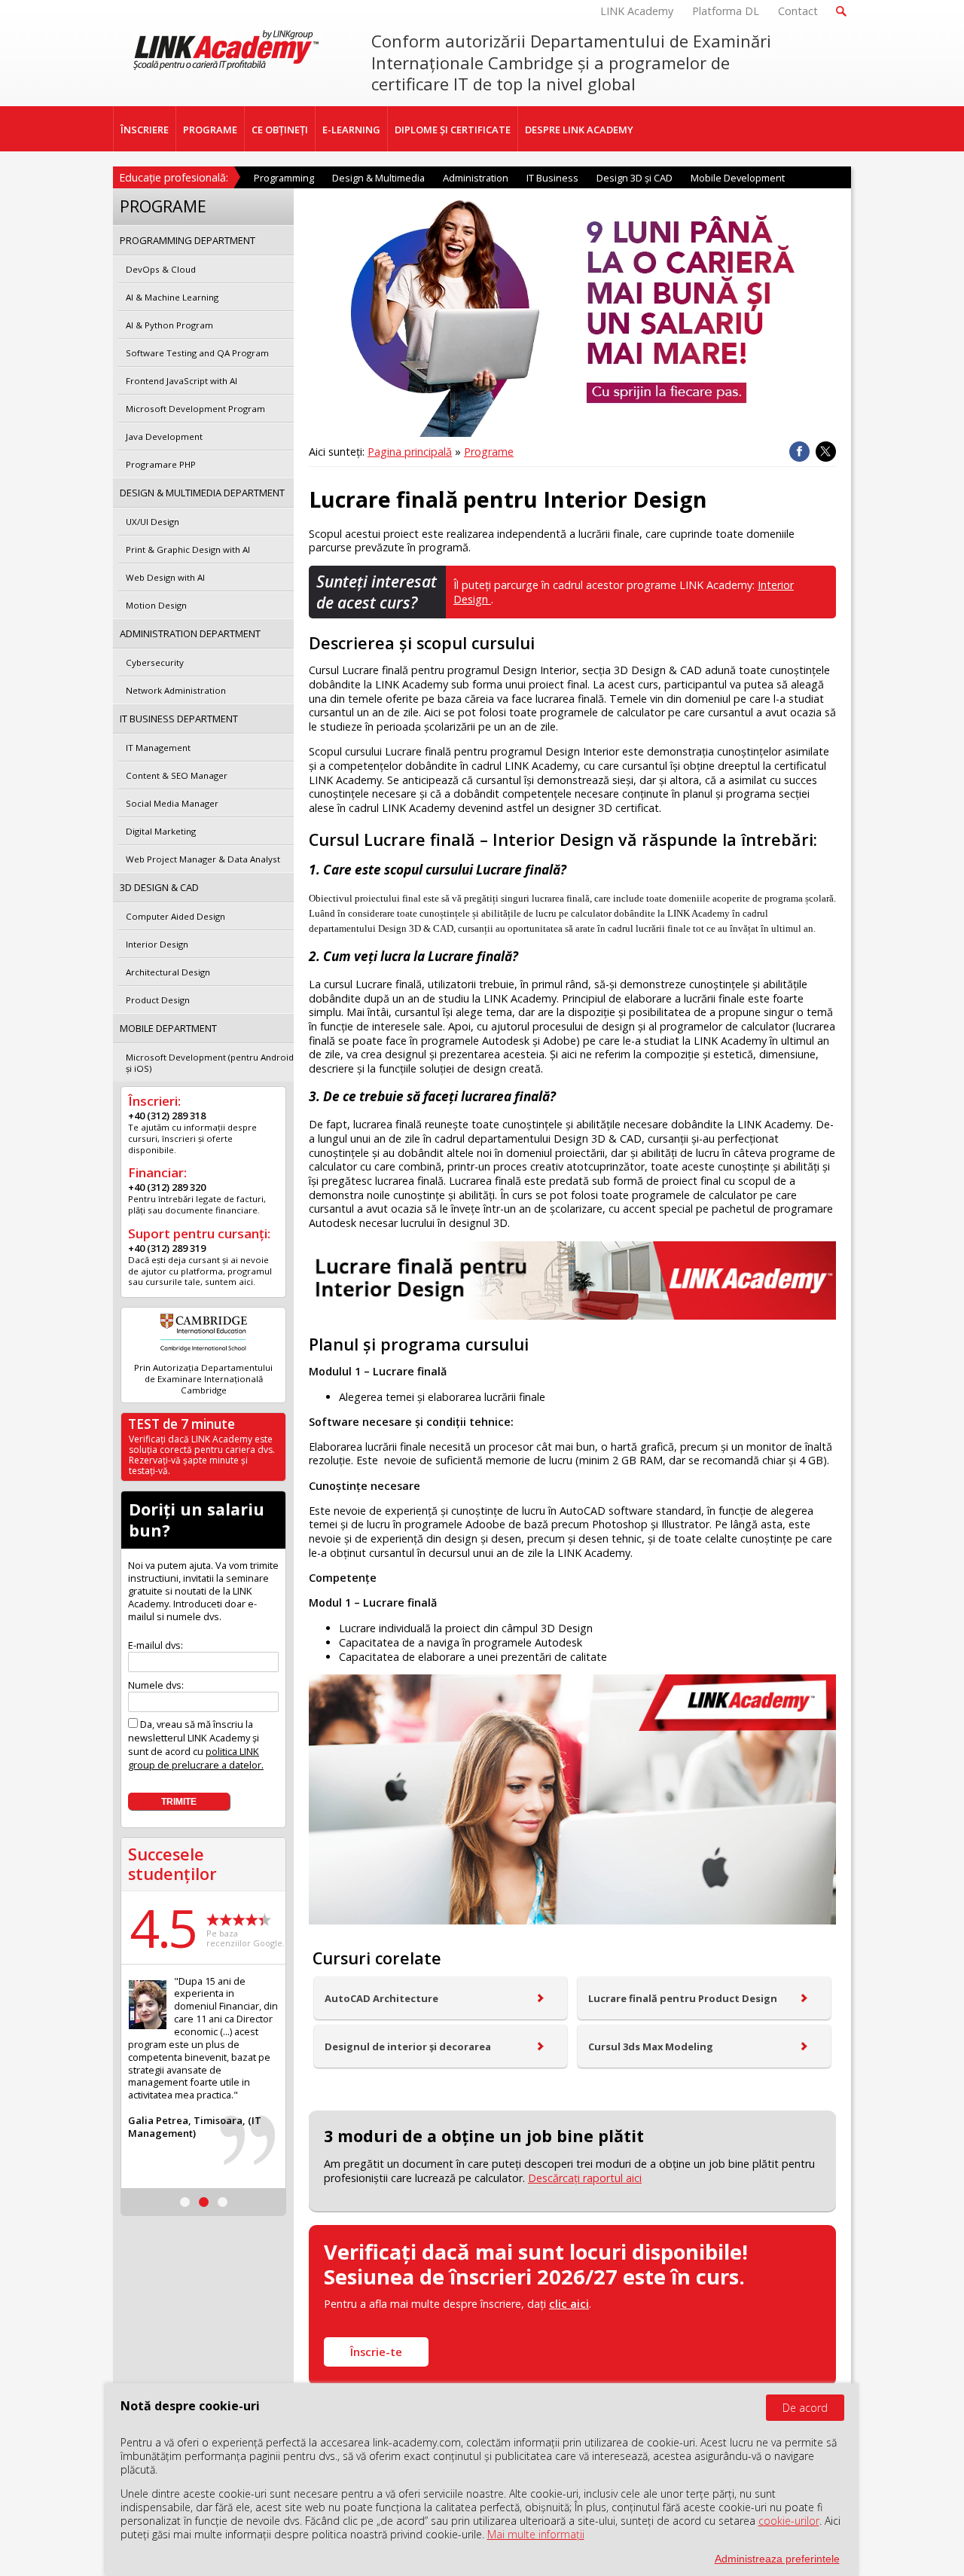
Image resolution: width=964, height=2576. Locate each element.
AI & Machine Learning (172, 297)
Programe (489, 452)
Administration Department (190, 633)
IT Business (552, 178)
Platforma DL (726, 11)
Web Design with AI (165, 577)
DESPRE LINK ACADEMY (579, 130)
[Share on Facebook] (799, 452)
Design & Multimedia (378, 178)
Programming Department (188, 240)
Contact (798, 11)
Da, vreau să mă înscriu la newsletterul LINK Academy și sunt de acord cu (196, 1744)
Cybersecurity (155, 662)
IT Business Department (179, 719)
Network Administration (176, 690)
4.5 (163, 1927)
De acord (805, 2408)
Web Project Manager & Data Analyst (203, 859)
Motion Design (156, 605)
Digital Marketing (161, 831)
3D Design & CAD (159, 887)
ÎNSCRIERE (145, 130)
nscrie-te (376, 2352)
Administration (476, 178)
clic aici (569, 2304)
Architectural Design (168, 972)
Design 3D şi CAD (635, 178)
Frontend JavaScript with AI (182, 381)
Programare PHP (161, 464)
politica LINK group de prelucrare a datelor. (196, 1758)
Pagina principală (410, 452)
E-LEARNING (351, 130)
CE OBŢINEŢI (280, 130)
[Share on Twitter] (826, 452)
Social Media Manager (172, 803)
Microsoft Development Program (195, 409)
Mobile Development (738, 178)
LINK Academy (637, 11)
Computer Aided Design (175, 916)
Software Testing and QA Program (197, 353)
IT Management (158, 748)
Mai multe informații (536, 2534)
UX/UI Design (153, 522)
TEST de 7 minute (182, 1424)
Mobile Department (168, 1028)
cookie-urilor (789, 2521)
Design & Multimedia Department (202, 493)
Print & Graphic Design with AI (188, 549)
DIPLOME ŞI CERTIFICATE (453, 130)
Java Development (164, 436)
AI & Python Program (169, 325)
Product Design (158, 1000)
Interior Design (157, 944)
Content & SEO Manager (177, 775)
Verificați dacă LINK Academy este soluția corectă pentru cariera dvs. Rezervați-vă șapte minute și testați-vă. (202, 1455)
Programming (284, 178)
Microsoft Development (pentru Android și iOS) (210, 1063)
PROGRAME (210, 130)
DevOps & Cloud (161, 269)
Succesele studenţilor (172, 1864)
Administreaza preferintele (777, 2559)
